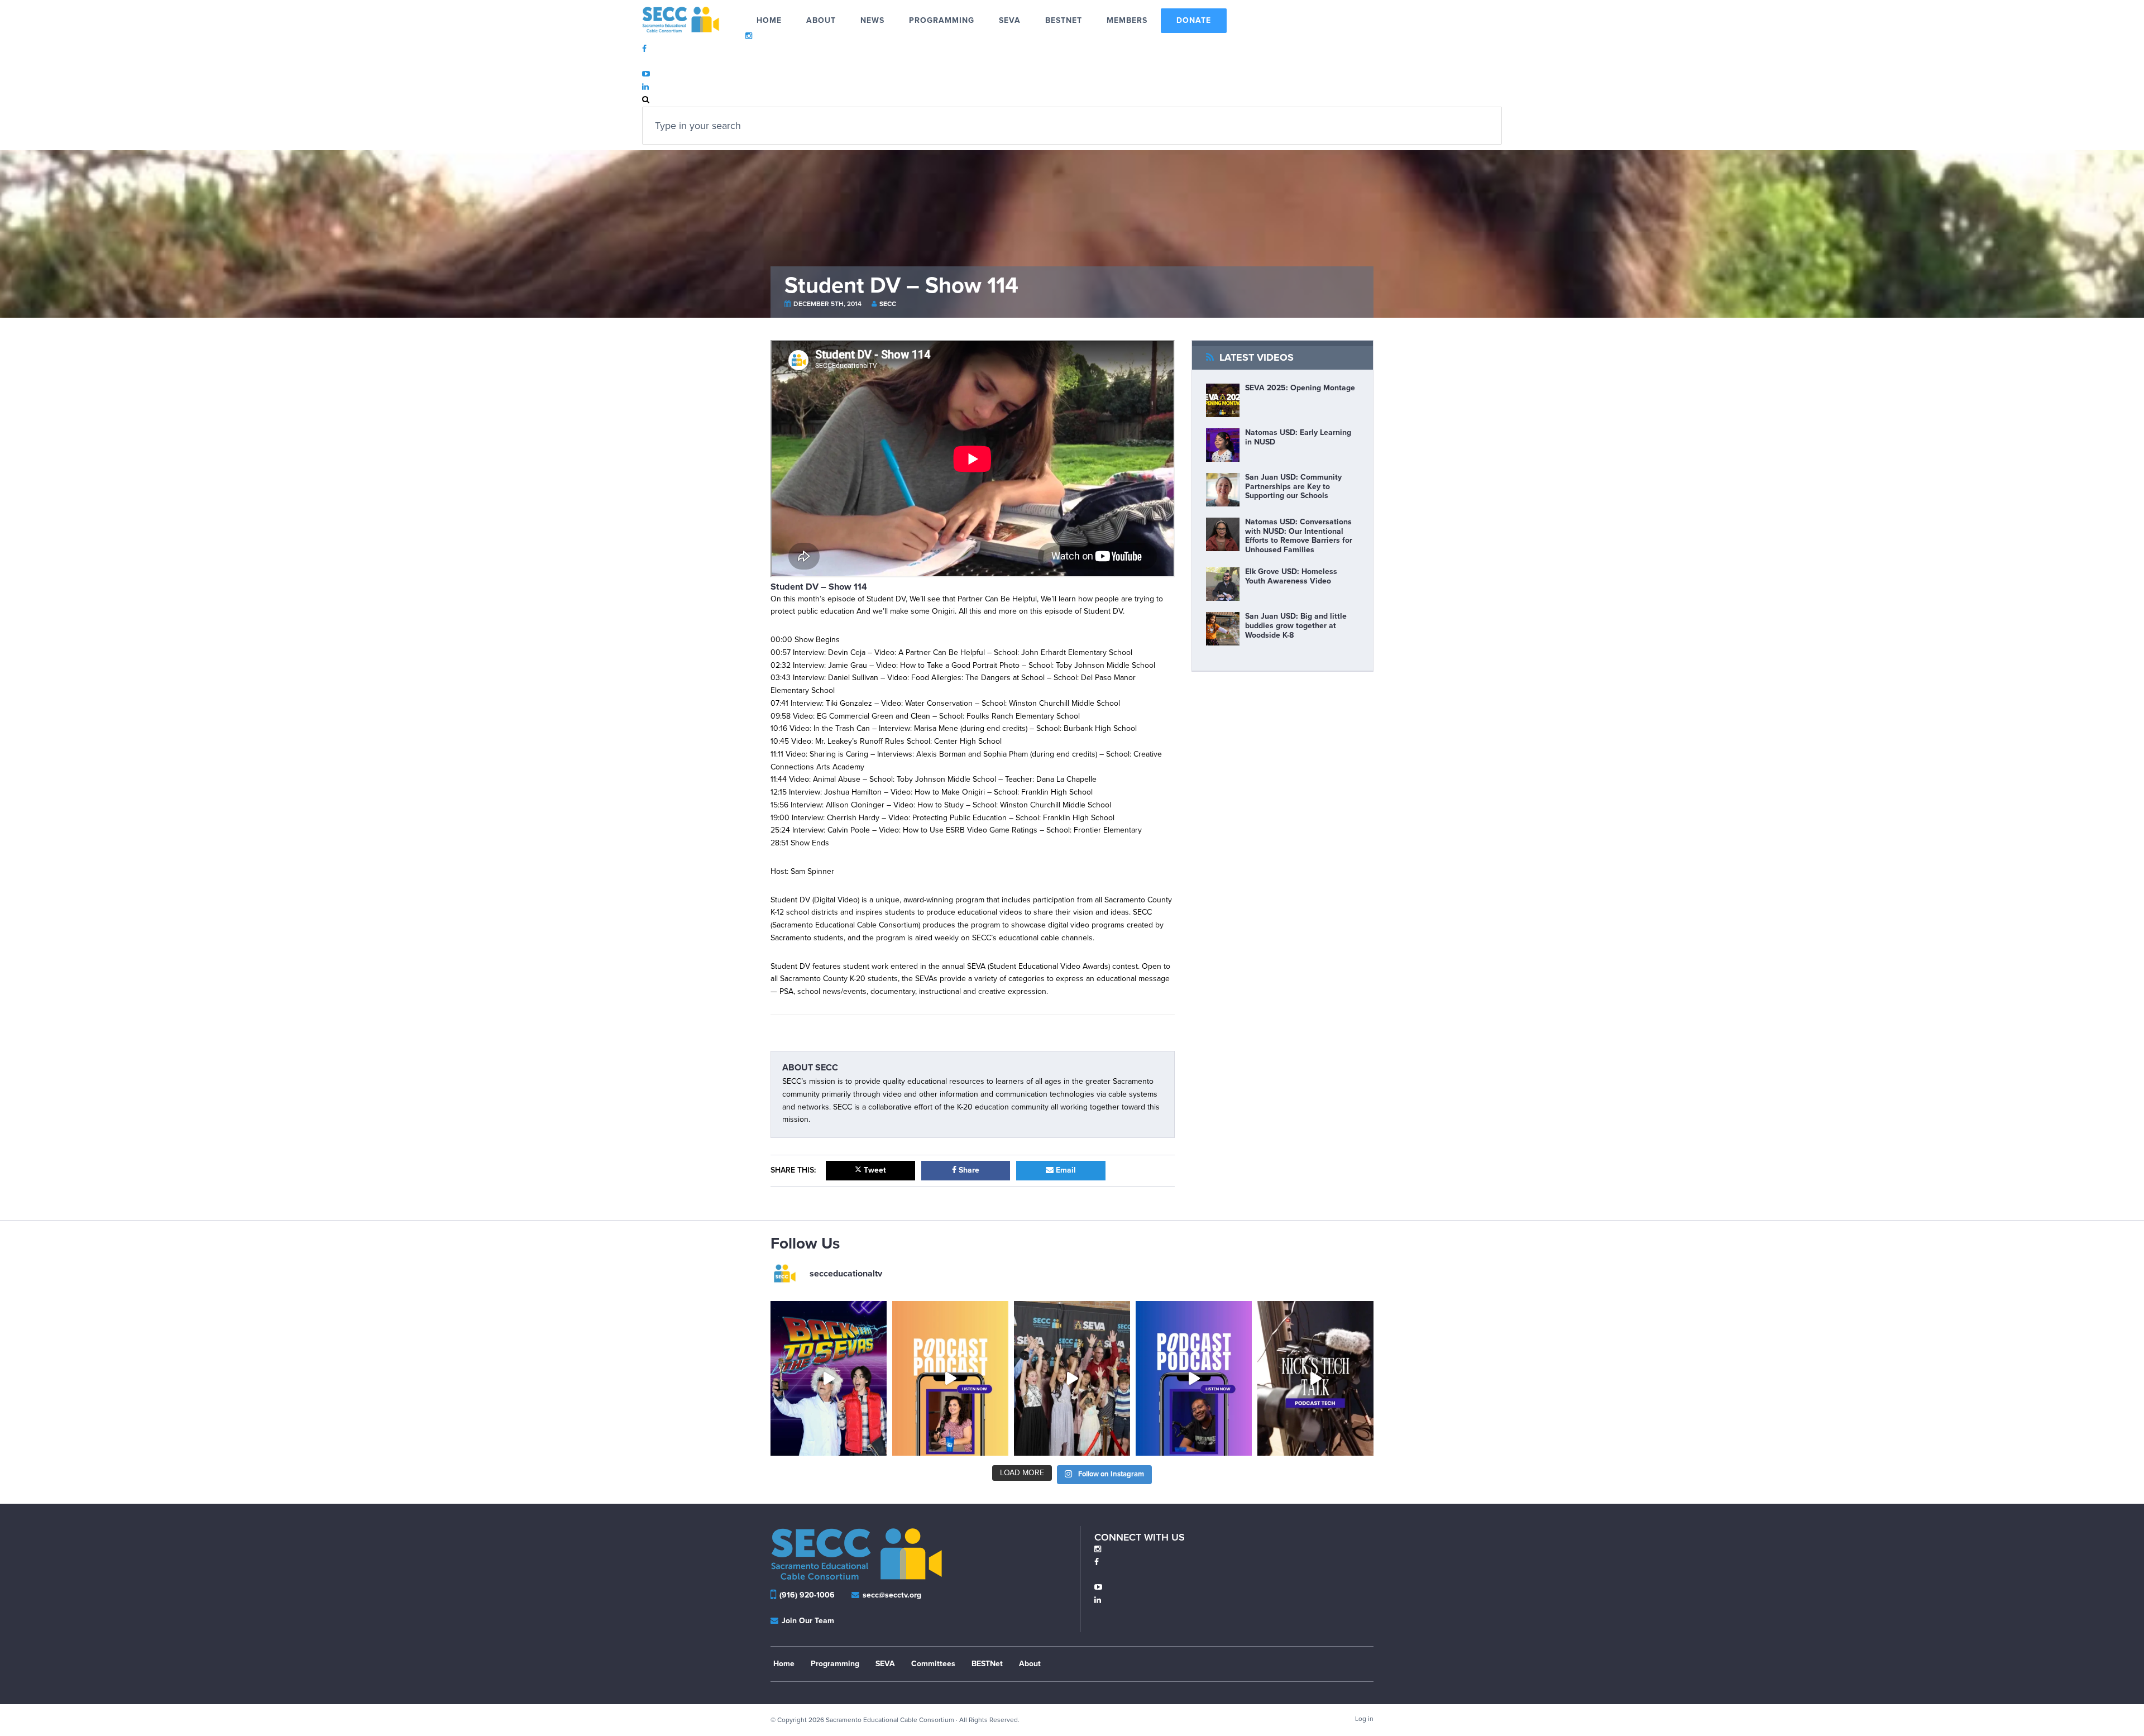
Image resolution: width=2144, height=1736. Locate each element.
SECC (888, 304)
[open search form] (646, 100)
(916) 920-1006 (807, 1595)
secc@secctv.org (891, 1595)
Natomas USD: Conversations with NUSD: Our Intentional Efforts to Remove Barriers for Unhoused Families (1299, 536)
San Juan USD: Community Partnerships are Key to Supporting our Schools (1293, 487)
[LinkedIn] (1098, 1600)
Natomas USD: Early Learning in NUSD (1298, 437)
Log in (1364, 1719)
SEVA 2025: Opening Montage (1300, 388)
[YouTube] (1098, 1587)
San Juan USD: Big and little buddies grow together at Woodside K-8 (1296, 626)
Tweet (874, 1170)
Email (1065, 1170)
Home (784, 1664)
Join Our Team (807, 1621)
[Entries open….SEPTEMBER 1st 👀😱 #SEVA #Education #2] (1072, 1378)
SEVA (885, 1664)
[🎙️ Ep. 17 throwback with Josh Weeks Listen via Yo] (1194, 1378)
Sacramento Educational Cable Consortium (694, 20)
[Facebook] (1097, 1562)
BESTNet (987, 1664)
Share (968, 1170)
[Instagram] (1098, 1549)
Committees (933, 1664)
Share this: (793, 1170)
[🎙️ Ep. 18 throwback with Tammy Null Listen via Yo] (950, 1378)
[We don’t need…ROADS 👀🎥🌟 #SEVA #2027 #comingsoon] (829, 1378)
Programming (835, 1664)
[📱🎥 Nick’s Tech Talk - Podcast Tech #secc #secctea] (1315, 1378)
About (1030, 1664)
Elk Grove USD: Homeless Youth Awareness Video (1291, 576)
